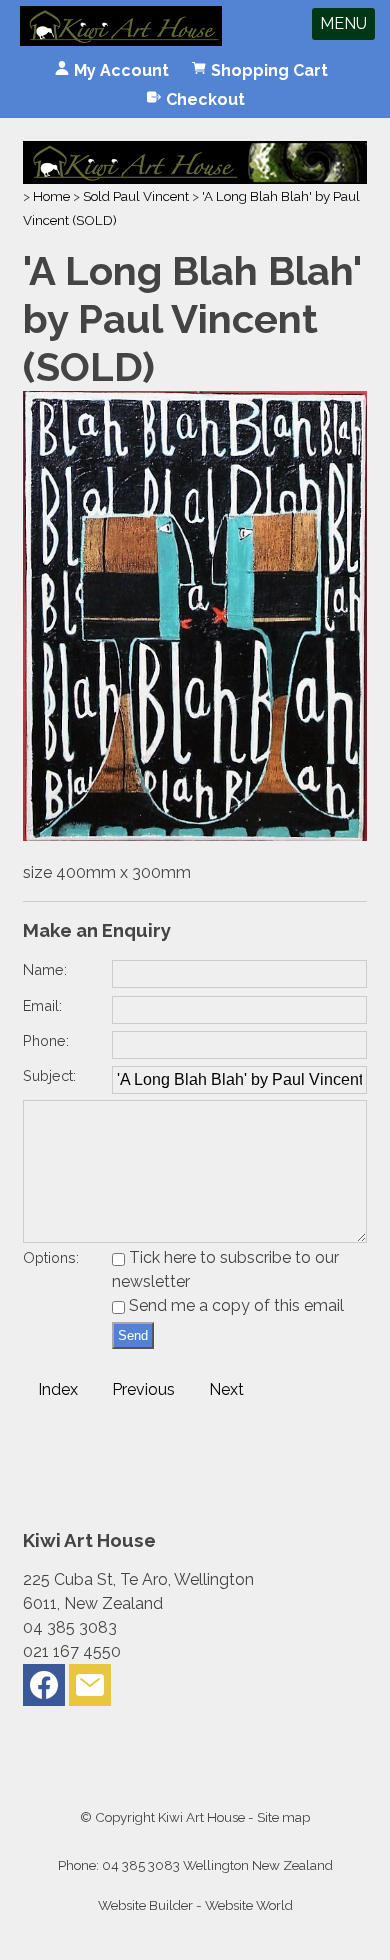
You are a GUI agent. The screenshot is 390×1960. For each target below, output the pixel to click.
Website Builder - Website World (195, 1905)
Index (58, 1389)
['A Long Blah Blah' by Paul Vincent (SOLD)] (194, 835)
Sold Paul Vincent (136, 196)
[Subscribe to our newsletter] (90, 1689)
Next (226, 1389)
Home (51, 196)
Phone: (46, 1040)
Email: (42, 1005)
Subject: (49, 1075)
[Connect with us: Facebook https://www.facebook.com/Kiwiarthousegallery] (44, 1689)
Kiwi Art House (201, 1817)
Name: (45, 969)
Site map (283, 1817)
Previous (143, 1389)
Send (133, 1335)
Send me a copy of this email (234, 1305)
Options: (51, 1257)
